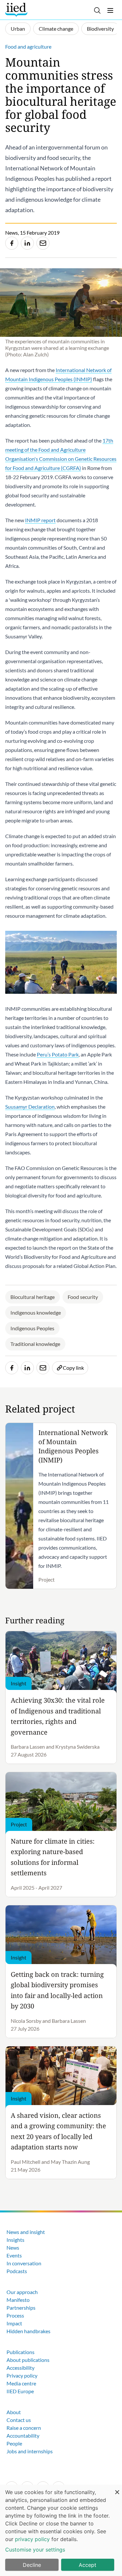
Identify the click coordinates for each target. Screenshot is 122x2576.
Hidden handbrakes (28, 2331)
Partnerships (21, 2308)
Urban (18, 29)
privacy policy (32, 2539)
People (14, 2443)
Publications (20, 2352)
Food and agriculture (28, 47)
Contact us (19, 2420)
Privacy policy (22, 2375)
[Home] (17, 10)
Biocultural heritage (33, 1297)
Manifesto (18, 2300)
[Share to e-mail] (43, 243)
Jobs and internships (30, 2451)
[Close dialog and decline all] (117, 2489)
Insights (15, 2240)
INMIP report (40, 520)
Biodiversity (100, 29)
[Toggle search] (97, 10)
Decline (32, 2565)
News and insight (26, 2232)
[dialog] (61, 2530)
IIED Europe (20, 2391)
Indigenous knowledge (36, 1312)
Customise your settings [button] (35, 2550)
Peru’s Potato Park (58, 1054)
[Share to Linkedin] (27, 243)
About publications (28, 2360)
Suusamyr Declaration (30, 1107)
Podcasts (17, 2271)
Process (15, 2315)
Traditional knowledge (35, 1344)
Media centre (21, 2383)
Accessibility (20, 2368)
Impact (14, 2323)
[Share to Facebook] (12, 243)
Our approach (22, 2292)
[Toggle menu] (110, 10)
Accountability (23, 2435)
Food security (83, 1297)
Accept (88, 2565)
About (14, 2412)
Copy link (73, 1368)
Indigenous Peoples (32, 1328)
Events (14, 2255)
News (13, 2248)
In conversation (24, 2263)
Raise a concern (24, 2428)
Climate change (56, 29)
